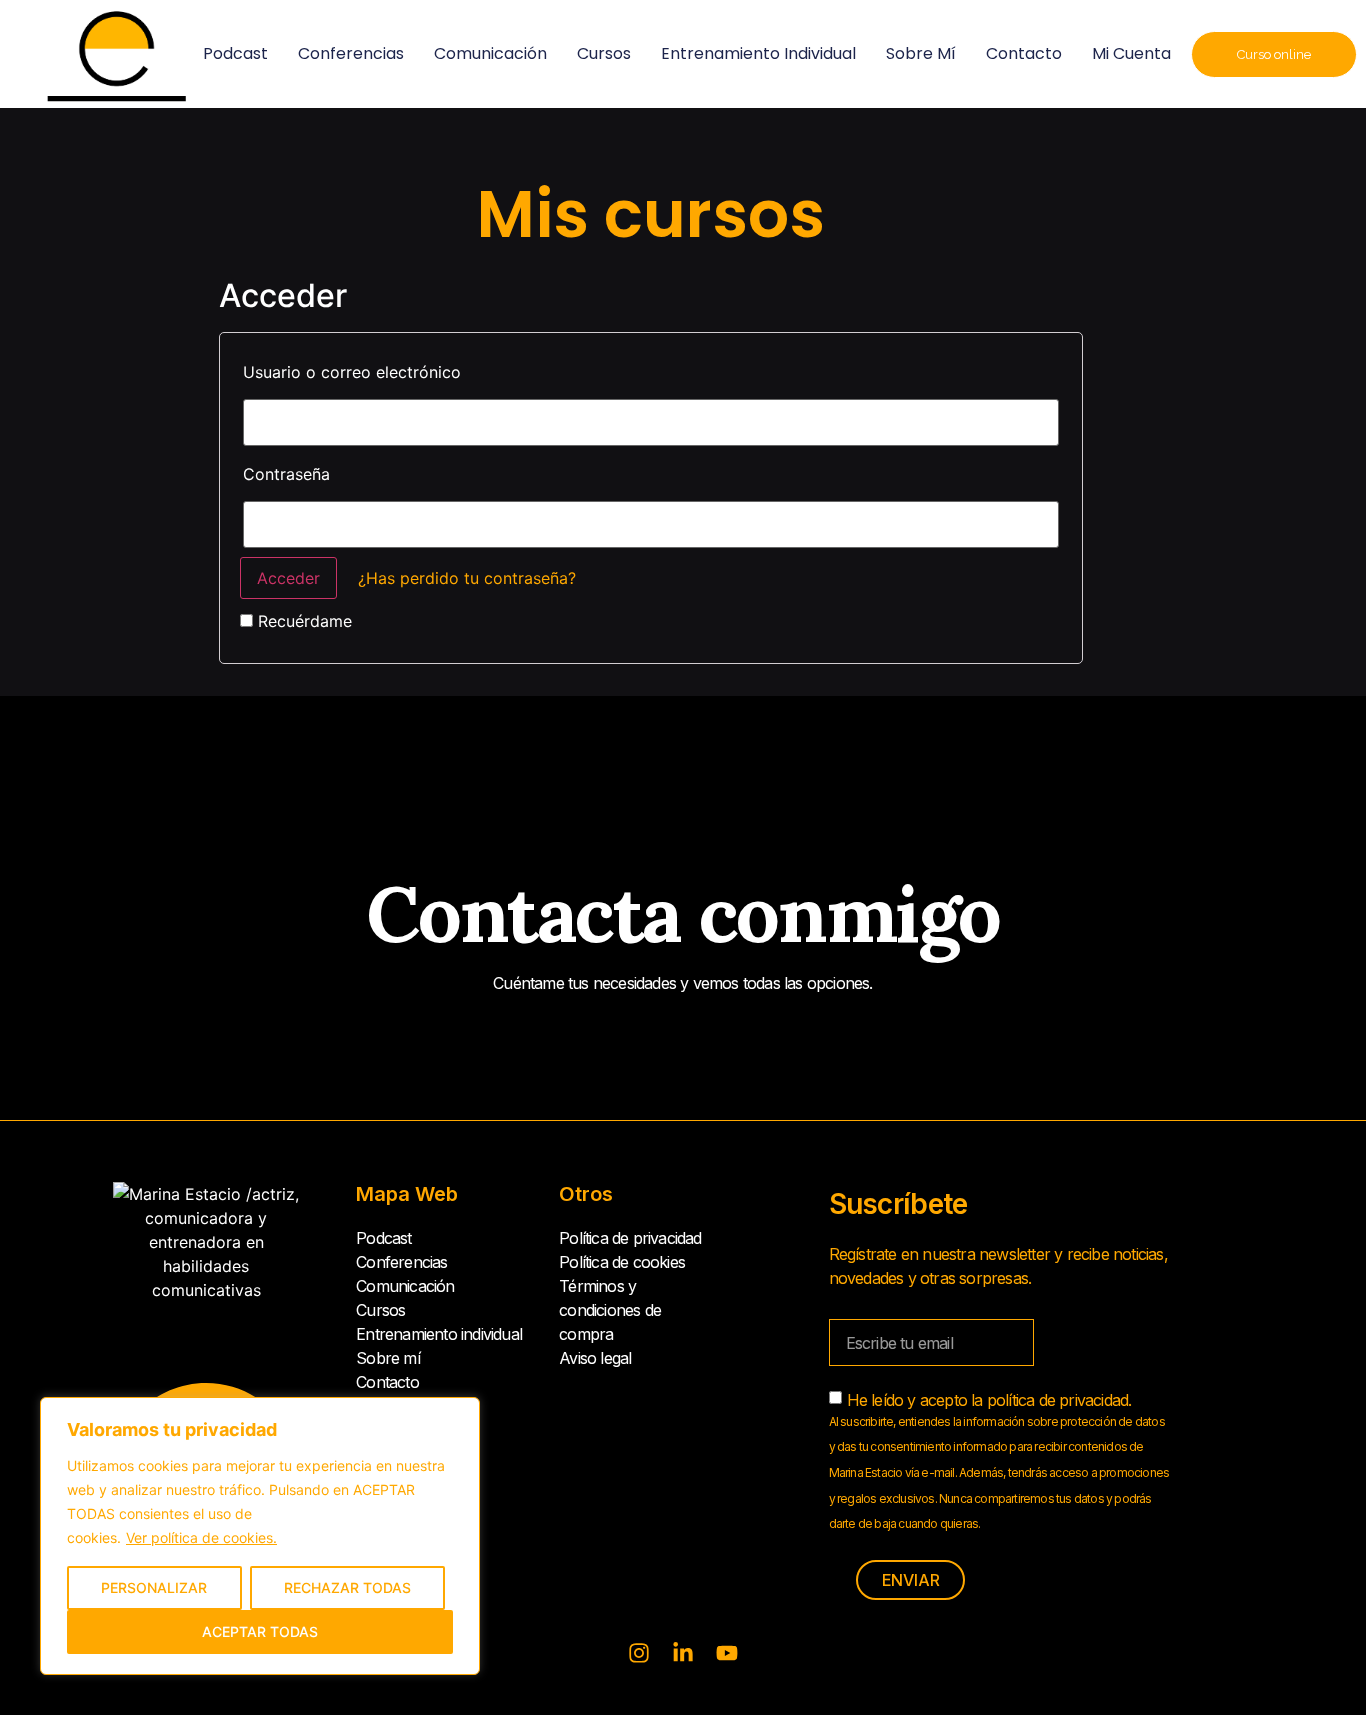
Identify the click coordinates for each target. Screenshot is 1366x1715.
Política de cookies (622, 1262)
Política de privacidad (630, 1238)
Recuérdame (302, 621)
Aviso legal (595, 1358)
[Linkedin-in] (683, 1653)
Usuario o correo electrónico (352, 372)
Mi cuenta (1131, 53)
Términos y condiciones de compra (610, 1310)
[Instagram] (639, 1653)
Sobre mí (921, 53)
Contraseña (286, 474)
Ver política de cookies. (201, 1537)
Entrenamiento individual (758, 53)
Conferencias (351, 53)
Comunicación (490, 53)
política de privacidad (1057, 1400)
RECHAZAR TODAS (347, 1587)
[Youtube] (727, 1653)
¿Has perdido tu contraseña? (467, 578)
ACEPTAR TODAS (260, 1631)
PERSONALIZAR (154, 1587)
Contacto (1024, 53)
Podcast (235, 53)
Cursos (604, 53)
